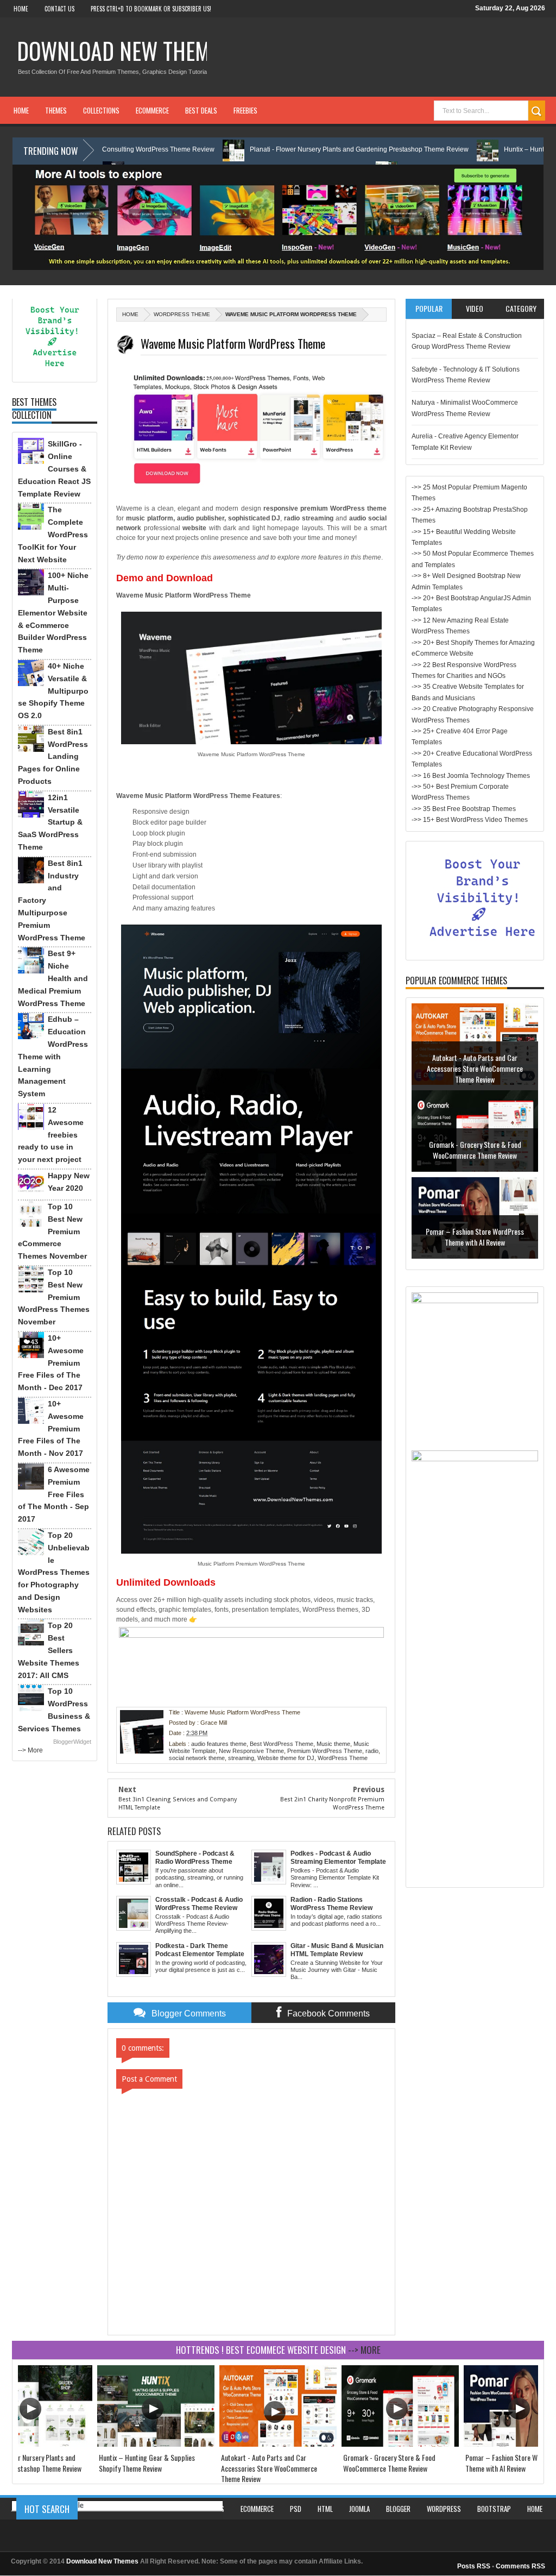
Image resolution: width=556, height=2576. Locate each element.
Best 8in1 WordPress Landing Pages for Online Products (53, 756)
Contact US (59, 9)
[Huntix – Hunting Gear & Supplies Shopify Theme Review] (156, 2444)
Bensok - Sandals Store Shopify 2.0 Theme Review (475, 1237)
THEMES (56, 110)
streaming (241, 1758)
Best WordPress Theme (282, 1744)
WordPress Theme (182, 314)
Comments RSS (520, 2566)
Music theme (333, 1744)
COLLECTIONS (101, 110)
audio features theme (219, 1744)
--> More (30, 1750)
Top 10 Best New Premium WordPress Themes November (54, 1297)
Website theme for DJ (286, 1758)
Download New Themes (124, 51)
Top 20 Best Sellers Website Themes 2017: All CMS (49, 1650)
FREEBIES (245, 110)
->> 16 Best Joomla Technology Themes (471, 776)
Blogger (398, 2509)
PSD (296, 2509)
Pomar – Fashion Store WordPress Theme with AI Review (475, 1150)
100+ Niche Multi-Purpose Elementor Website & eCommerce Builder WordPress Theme (53, 612)
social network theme (197, 1758)
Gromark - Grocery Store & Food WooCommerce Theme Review (475, 1063)
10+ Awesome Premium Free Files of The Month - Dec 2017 (51, 1363)
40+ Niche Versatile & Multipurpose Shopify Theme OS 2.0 (53, 691)
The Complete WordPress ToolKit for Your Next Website (53, 534)
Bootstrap (494, 2509)
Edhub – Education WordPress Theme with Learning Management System (53, 1056)
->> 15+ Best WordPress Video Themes (470, 820)
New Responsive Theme (251, 1751)
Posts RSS (474, 2566)
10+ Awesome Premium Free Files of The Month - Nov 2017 (51, 1428)
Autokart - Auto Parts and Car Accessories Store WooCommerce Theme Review (269, 2468)
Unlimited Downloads (166, 1582)
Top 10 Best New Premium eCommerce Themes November (52, 1231)
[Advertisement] (475, 1719)
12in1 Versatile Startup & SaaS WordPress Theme (50, 822)
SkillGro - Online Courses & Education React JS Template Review (54, 469)
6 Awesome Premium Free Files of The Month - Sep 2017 (54, 1494)
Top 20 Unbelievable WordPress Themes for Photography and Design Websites (54, 1572)
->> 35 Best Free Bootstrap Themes (464, 809)
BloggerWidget (72, 1742)
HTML (325, 2509)
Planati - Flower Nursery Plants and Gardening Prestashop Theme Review (282, 149)
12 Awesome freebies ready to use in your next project (51, 1135)
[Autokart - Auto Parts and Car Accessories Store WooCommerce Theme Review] (278, 2444)
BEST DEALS (201, 110)
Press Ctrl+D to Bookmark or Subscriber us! (151, 9)
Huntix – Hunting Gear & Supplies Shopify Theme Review (147, 2463)
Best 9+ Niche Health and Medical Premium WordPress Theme (53, 978)
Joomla (359, 2509)
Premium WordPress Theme (325, 1751)
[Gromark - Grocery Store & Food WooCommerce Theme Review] (400, 2444)
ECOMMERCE (152, 110)
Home (21, 9)
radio (372, 1751)
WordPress (444, 2509)
